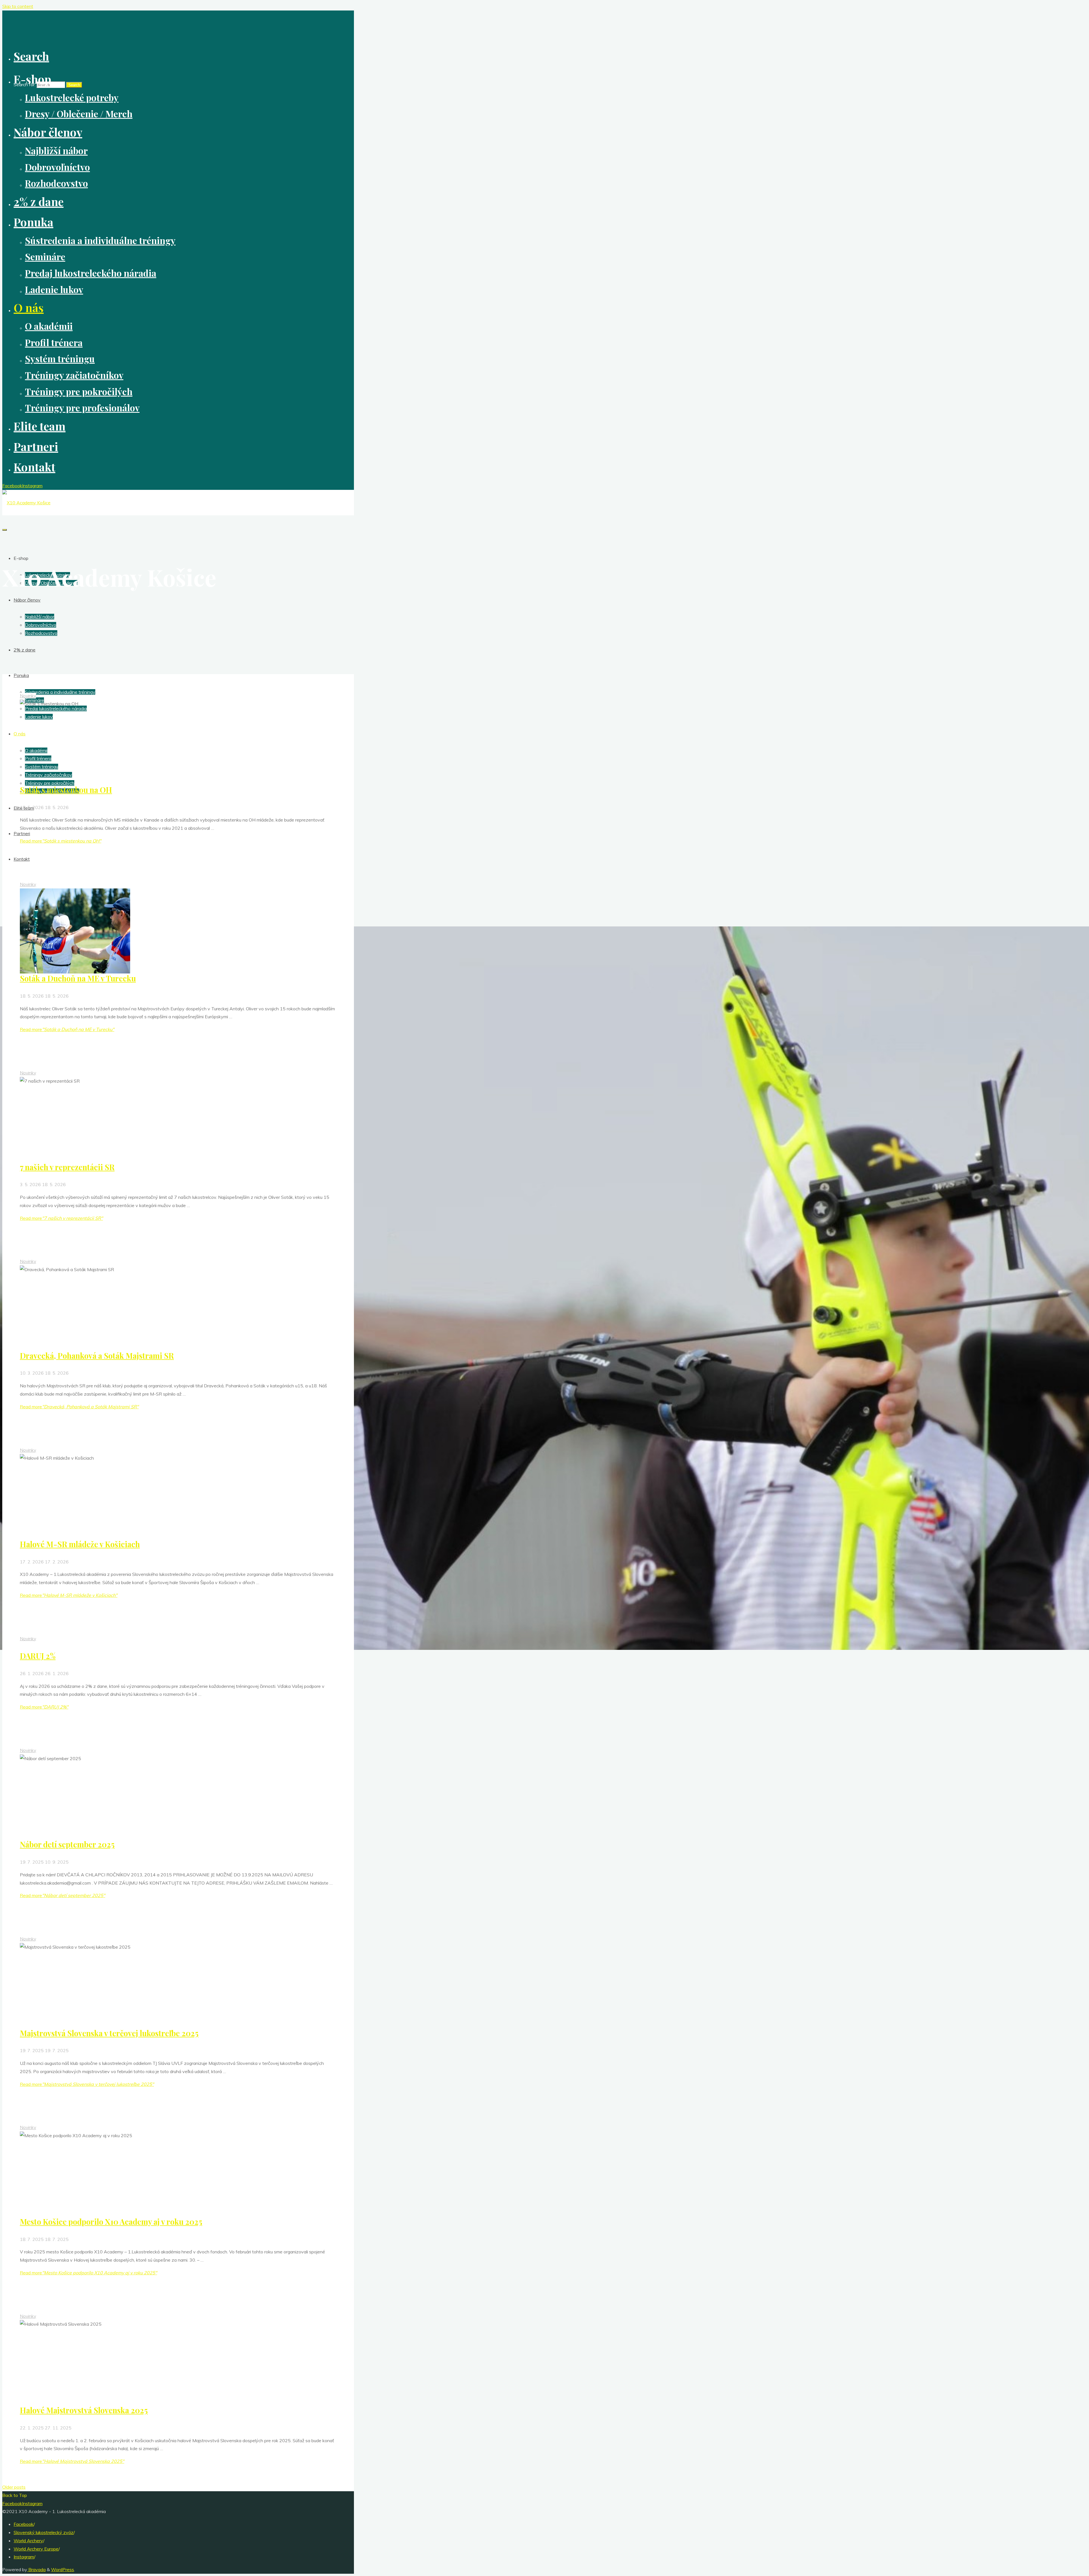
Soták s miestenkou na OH (66, 790)
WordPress (63, 2569)
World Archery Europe (36, 2549)
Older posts (14, 2487)
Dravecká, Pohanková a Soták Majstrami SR (97, 1356)
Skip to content (18, 6)
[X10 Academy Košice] (26, 503)
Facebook (24, 2524)
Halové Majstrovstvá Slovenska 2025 (84, 2410)
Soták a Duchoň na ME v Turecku (78, 978)
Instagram (24, 2557)
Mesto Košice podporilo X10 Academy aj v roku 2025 (111, 2222)
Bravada (36, 2569)
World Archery (28, 2541)
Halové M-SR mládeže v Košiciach (80, 1544)
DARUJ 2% (38, 1656)
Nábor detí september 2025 (67, 1844)
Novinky (28, 696)
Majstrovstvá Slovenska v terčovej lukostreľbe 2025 (109, 2033)
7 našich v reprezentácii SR (67, 1167)
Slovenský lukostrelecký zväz (44, 2532)
